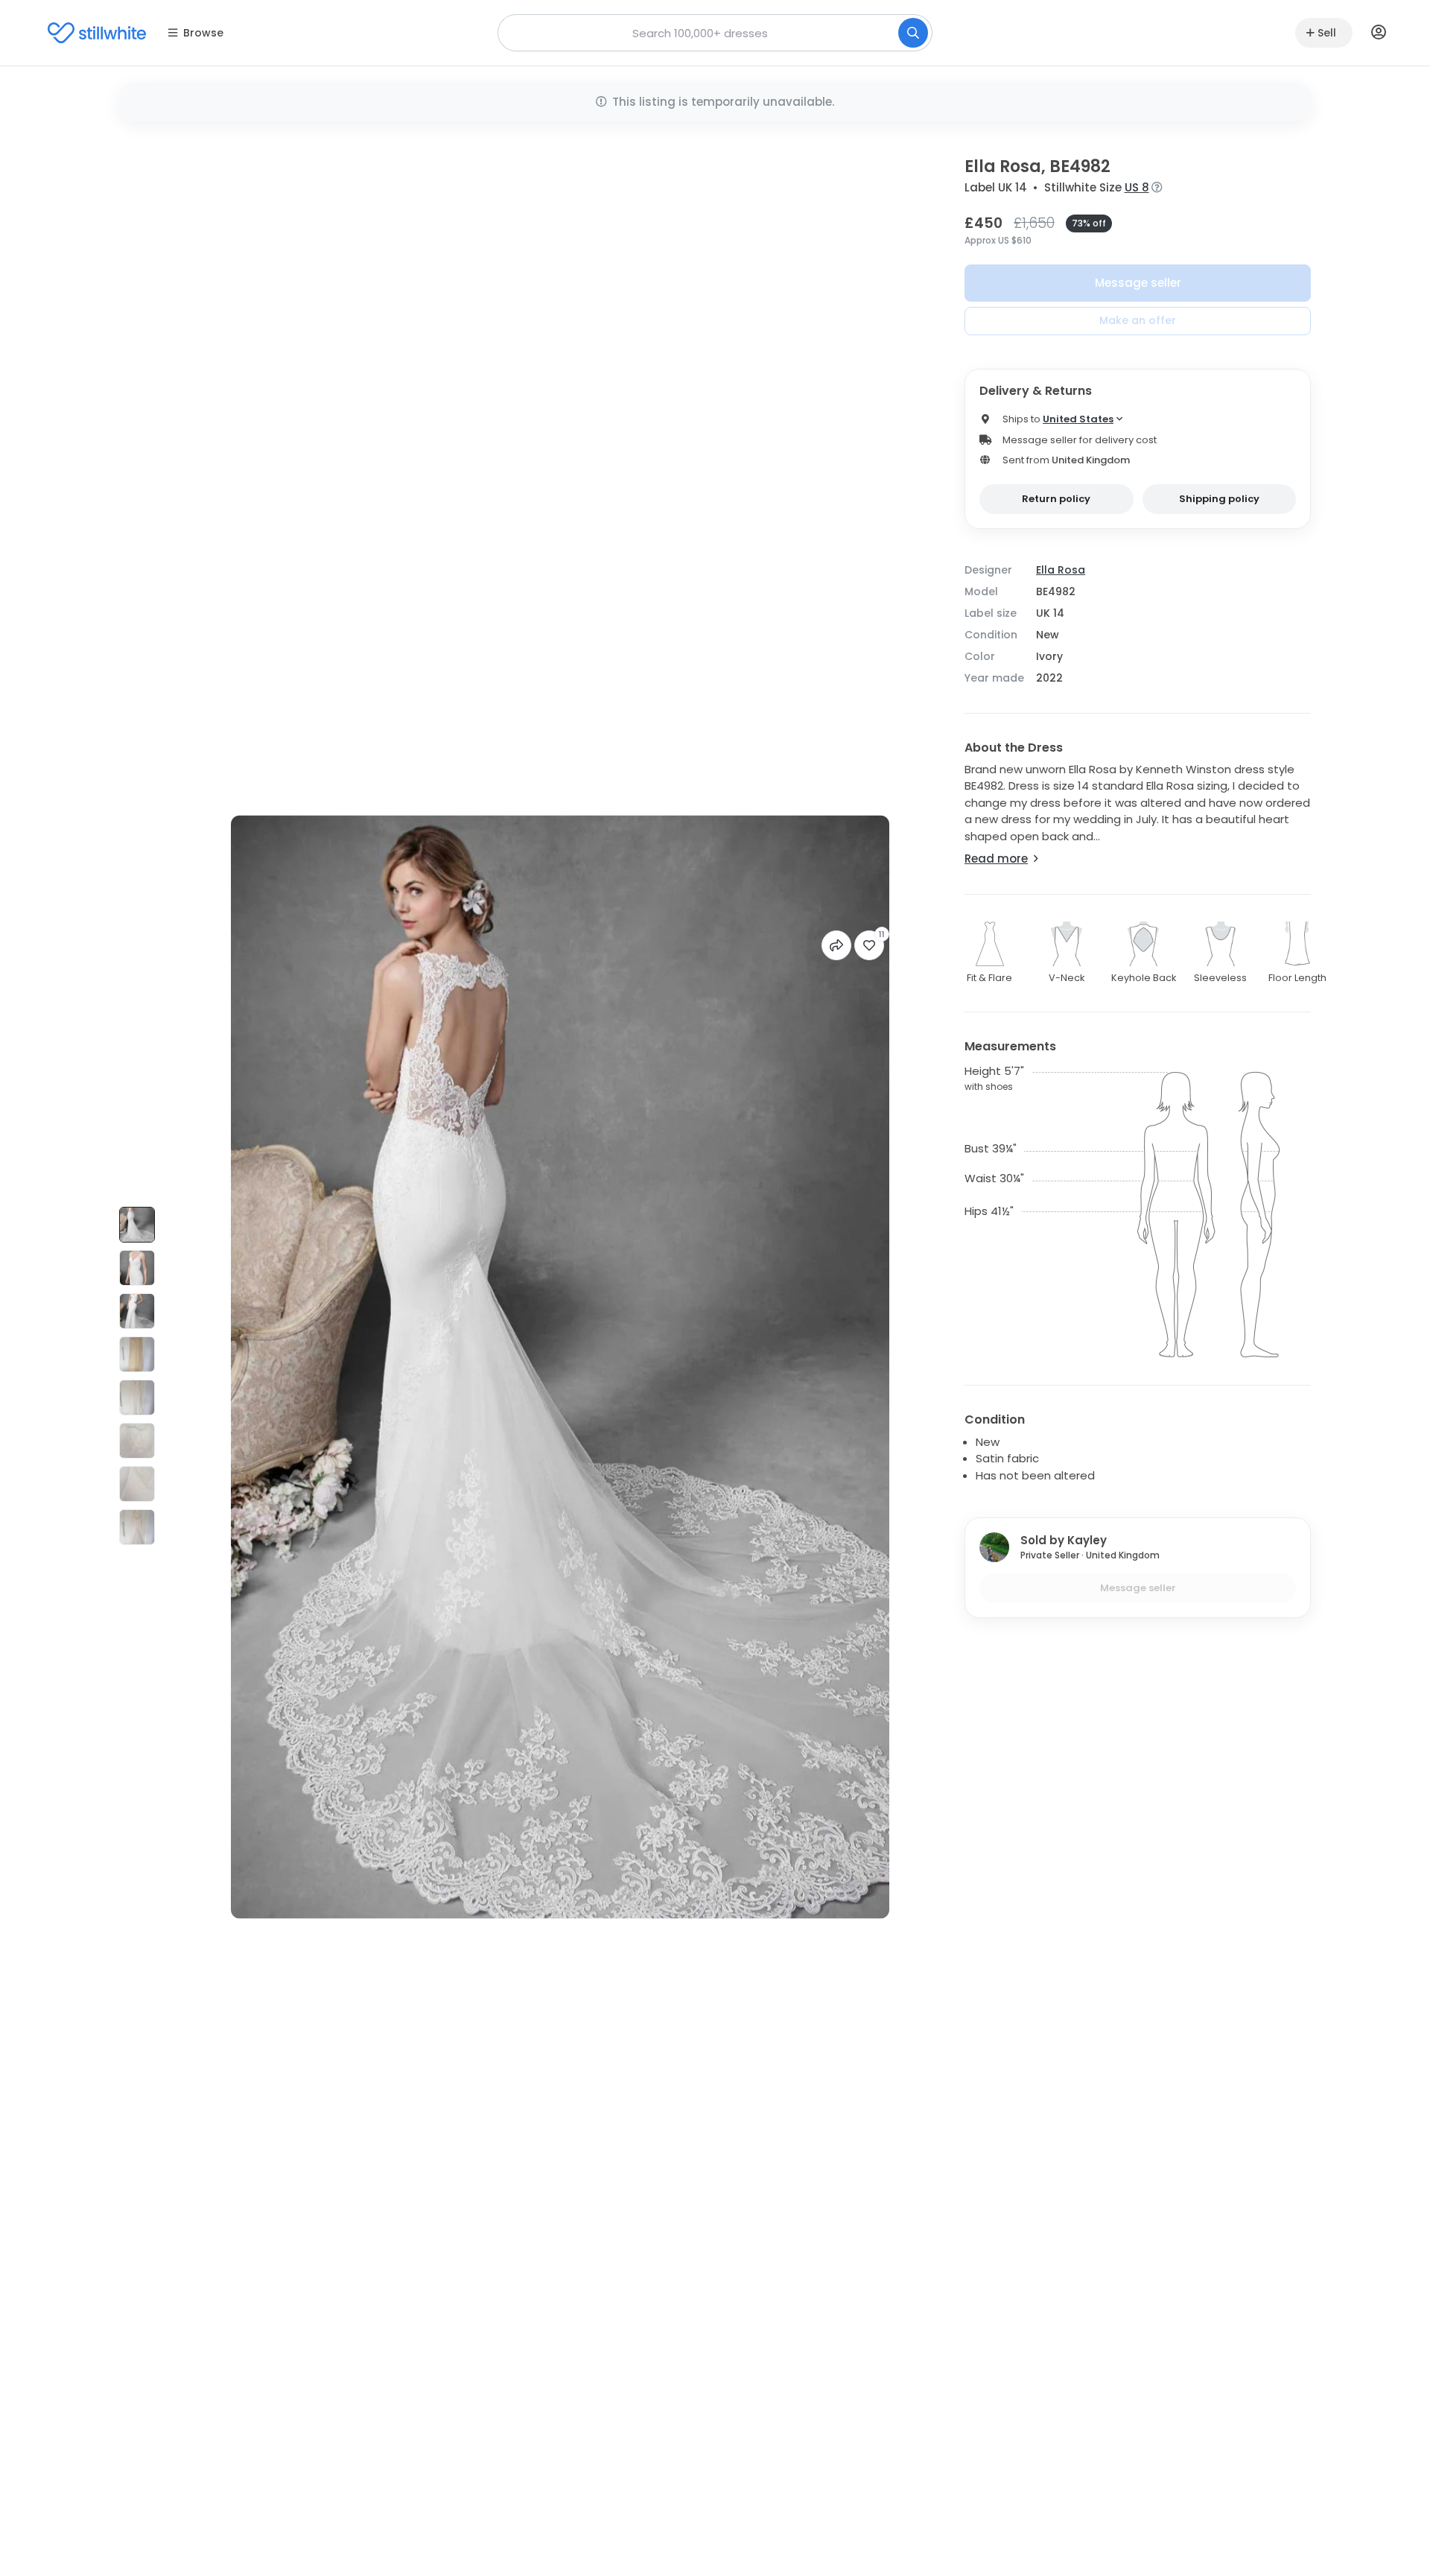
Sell (1327, 33)
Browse (203, 33)
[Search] (913, 33)
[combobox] (715, 33)
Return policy (1056, 499)
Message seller (1138, 283)
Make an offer (1138, 320)
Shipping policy (1219, 499)
